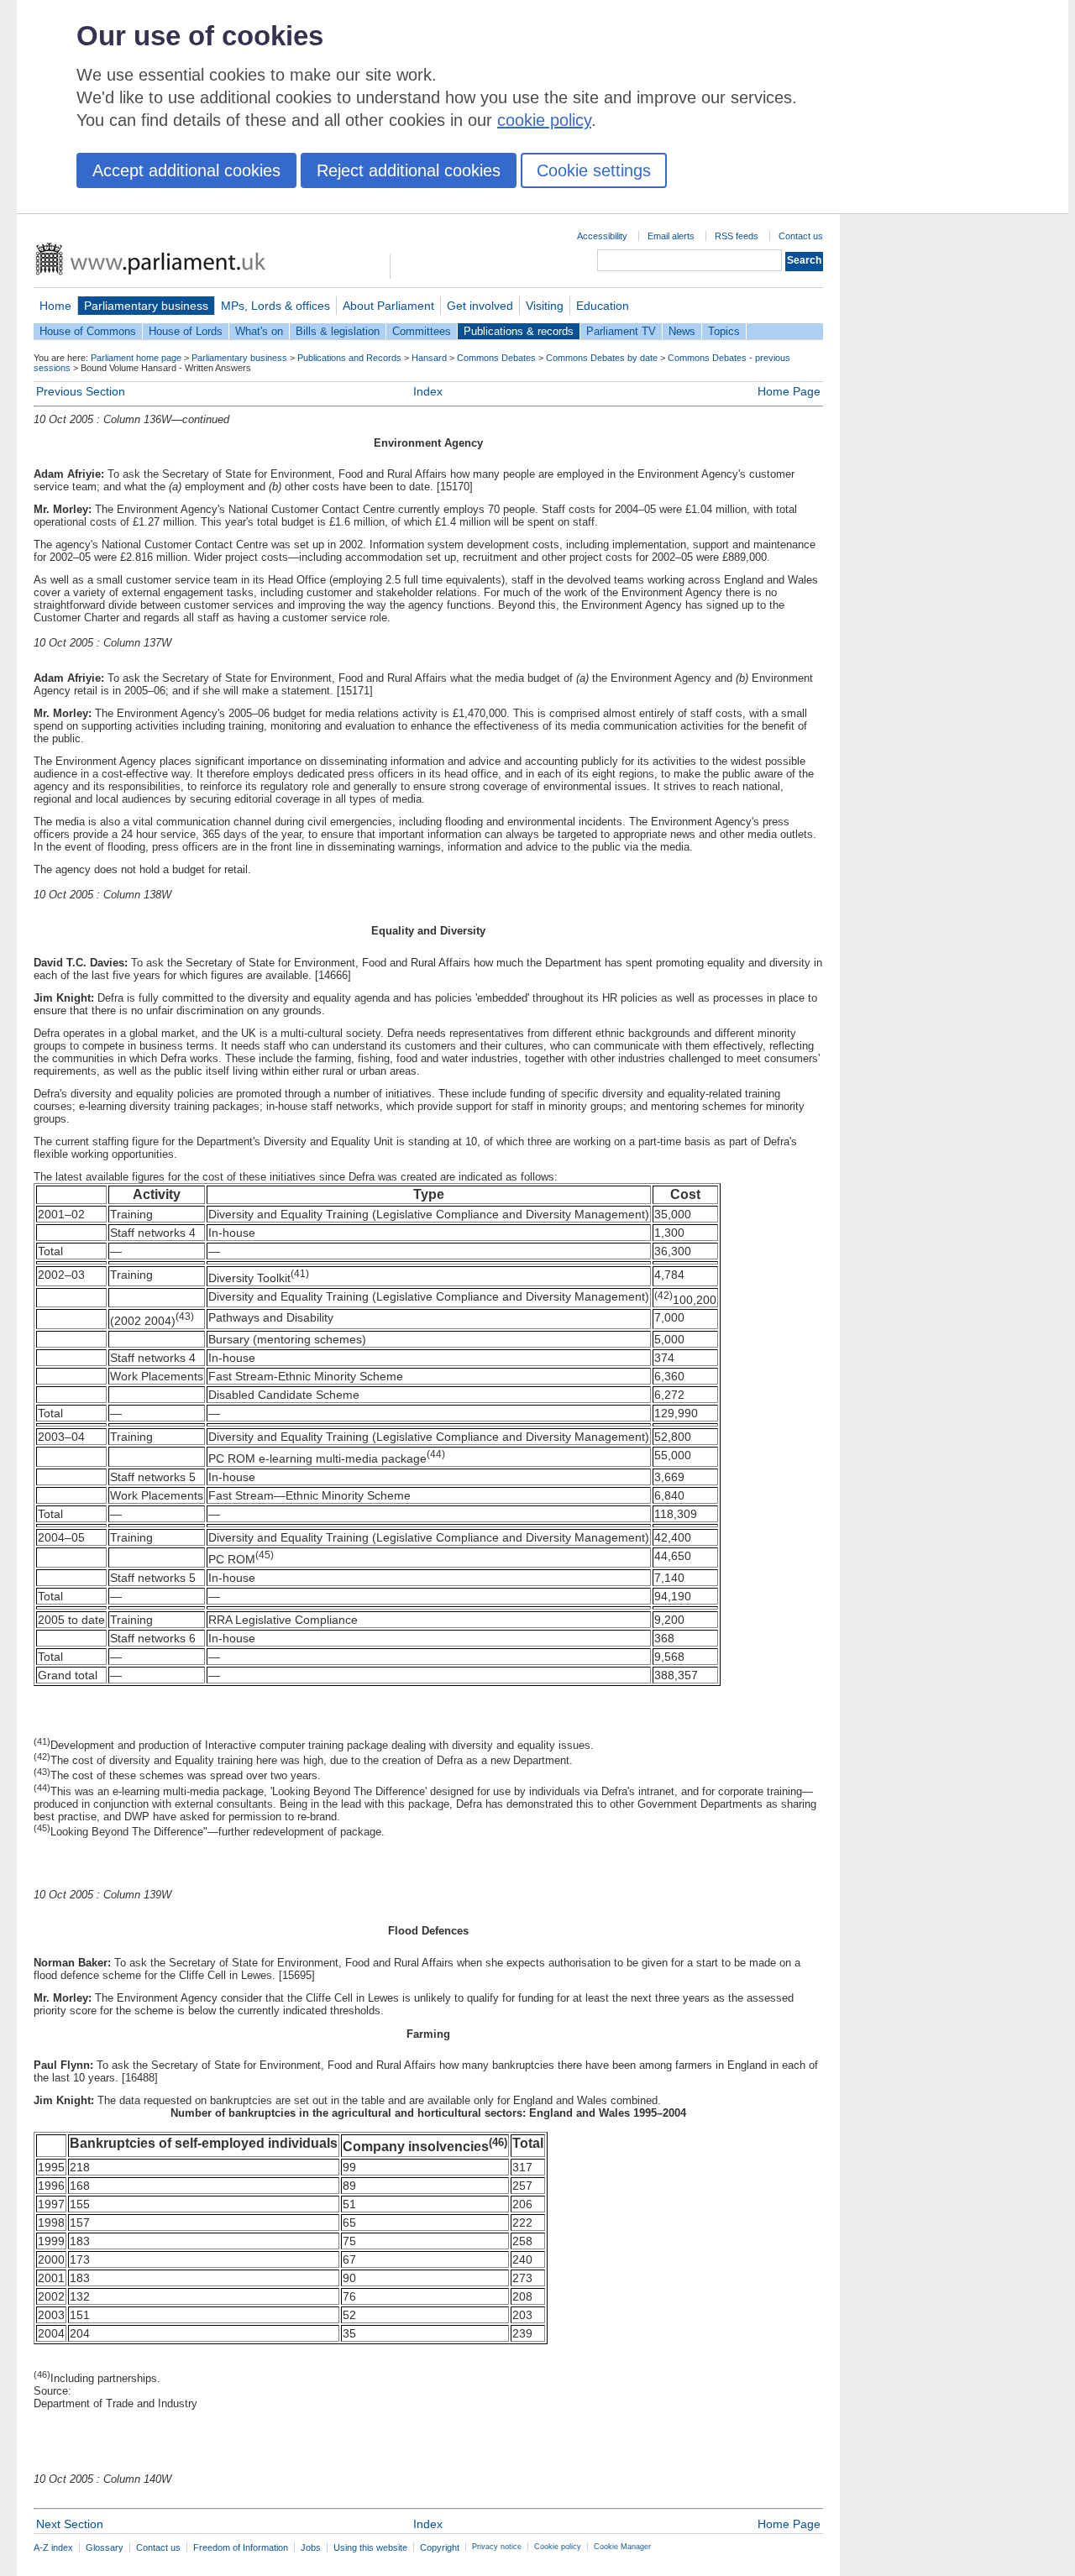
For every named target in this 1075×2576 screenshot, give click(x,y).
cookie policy (544, 120)
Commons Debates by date (602, 358)
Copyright (440, 2547)
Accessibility (602, 236)
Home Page (789, 391)
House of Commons (88, 331)
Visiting (545, 306)
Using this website (370, 2547)
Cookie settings (594, 170)
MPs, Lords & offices (275, 306)
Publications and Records (349, 358)
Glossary (105, 2547)
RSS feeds (737, 236)
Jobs (311, 2547)
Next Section (70, 2524)
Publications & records (519, 331)
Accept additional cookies (186, 170)
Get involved (480, 306)
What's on (259, 331)
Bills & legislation (338, 331)
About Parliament (388, 306)
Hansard (429, 358)
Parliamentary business (146, 306)
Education (603, 306)
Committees (422, 331)
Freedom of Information (241, 2547)
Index (428, 391)
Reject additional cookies (409, 170)
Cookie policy (558, 2547)
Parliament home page (136, 358)
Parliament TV (621, 331)
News (682, 331)
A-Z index (53, 2547)
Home (55, 306)
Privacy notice (497, 2547)
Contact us (801, 236)
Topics (724, 331)
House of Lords (186, 331)
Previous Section (81, 391)
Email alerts (671, 236)
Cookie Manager (622, 2547)
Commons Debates (496, 358)
